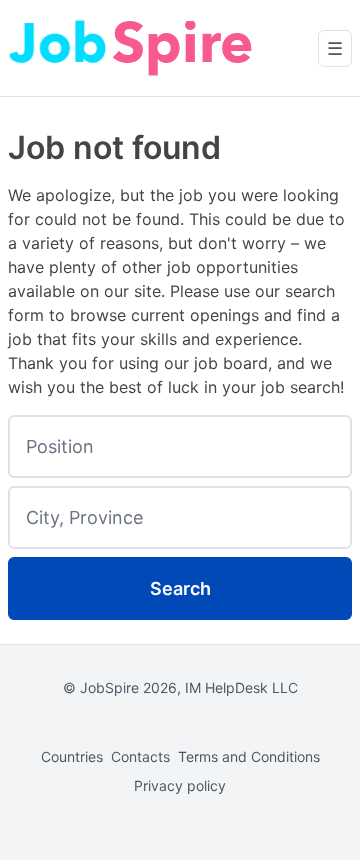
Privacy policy (180, 785)
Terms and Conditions (249, 756)
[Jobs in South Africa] (133, 48)
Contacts (140, 756)
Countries (72, 756)
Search (180, 588)
